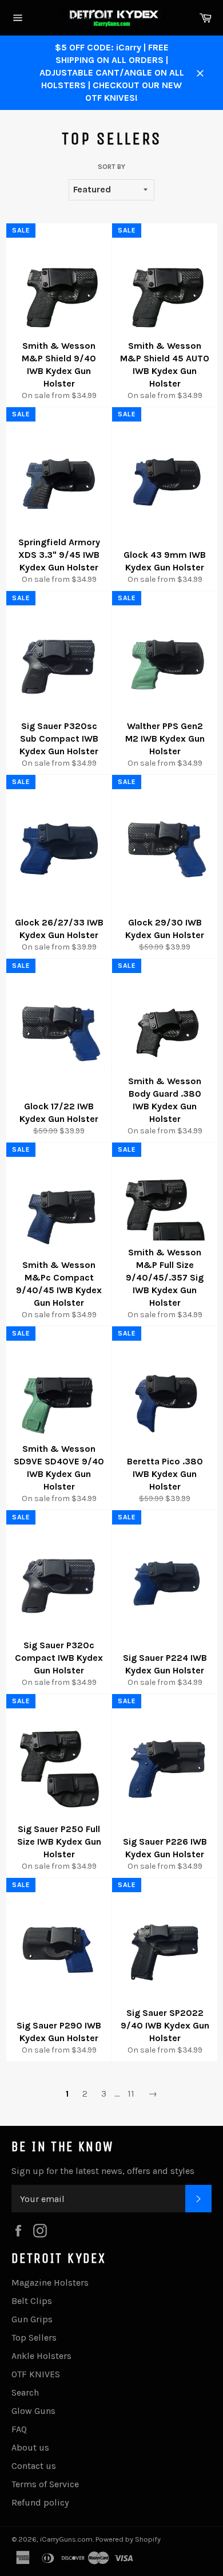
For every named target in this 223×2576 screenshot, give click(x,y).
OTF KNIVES (36, 2374)
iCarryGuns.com (66, 2539)
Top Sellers (34, 2337)
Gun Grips (32, 2319)
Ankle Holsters (41, 2356)
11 (131, 2094)
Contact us (34, 2466)
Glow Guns (33, 2411)
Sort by (111, 167)
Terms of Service (45, 2484)
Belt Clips (32, 2301)
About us (30, 2447)
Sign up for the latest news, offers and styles (103, 2171)
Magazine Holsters (50, 2282)
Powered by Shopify (128, 2539)
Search (25, 2392)
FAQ (19, 2429)
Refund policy (40, 2502)
